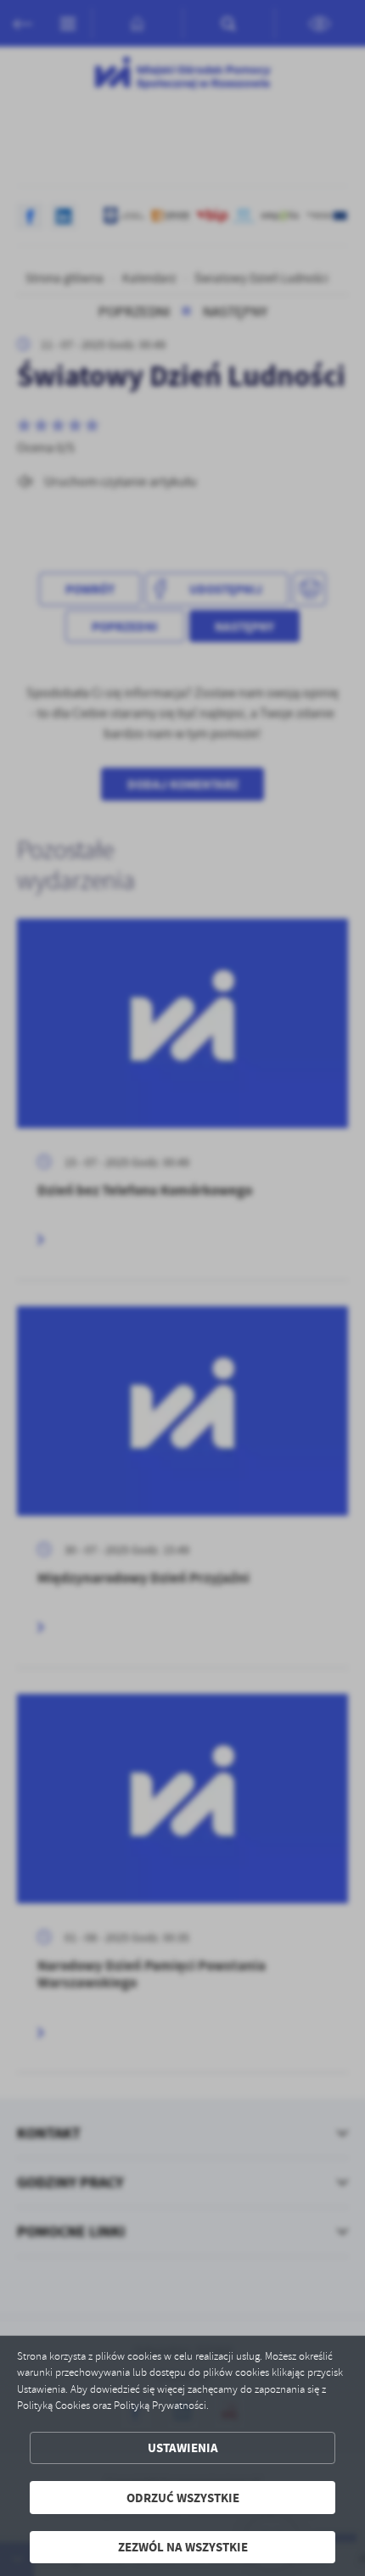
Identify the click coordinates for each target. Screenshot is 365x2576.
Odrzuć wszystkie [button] (183, 2498)
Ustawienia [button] (183, 2447)
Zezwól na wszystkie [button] (183, 2547)
